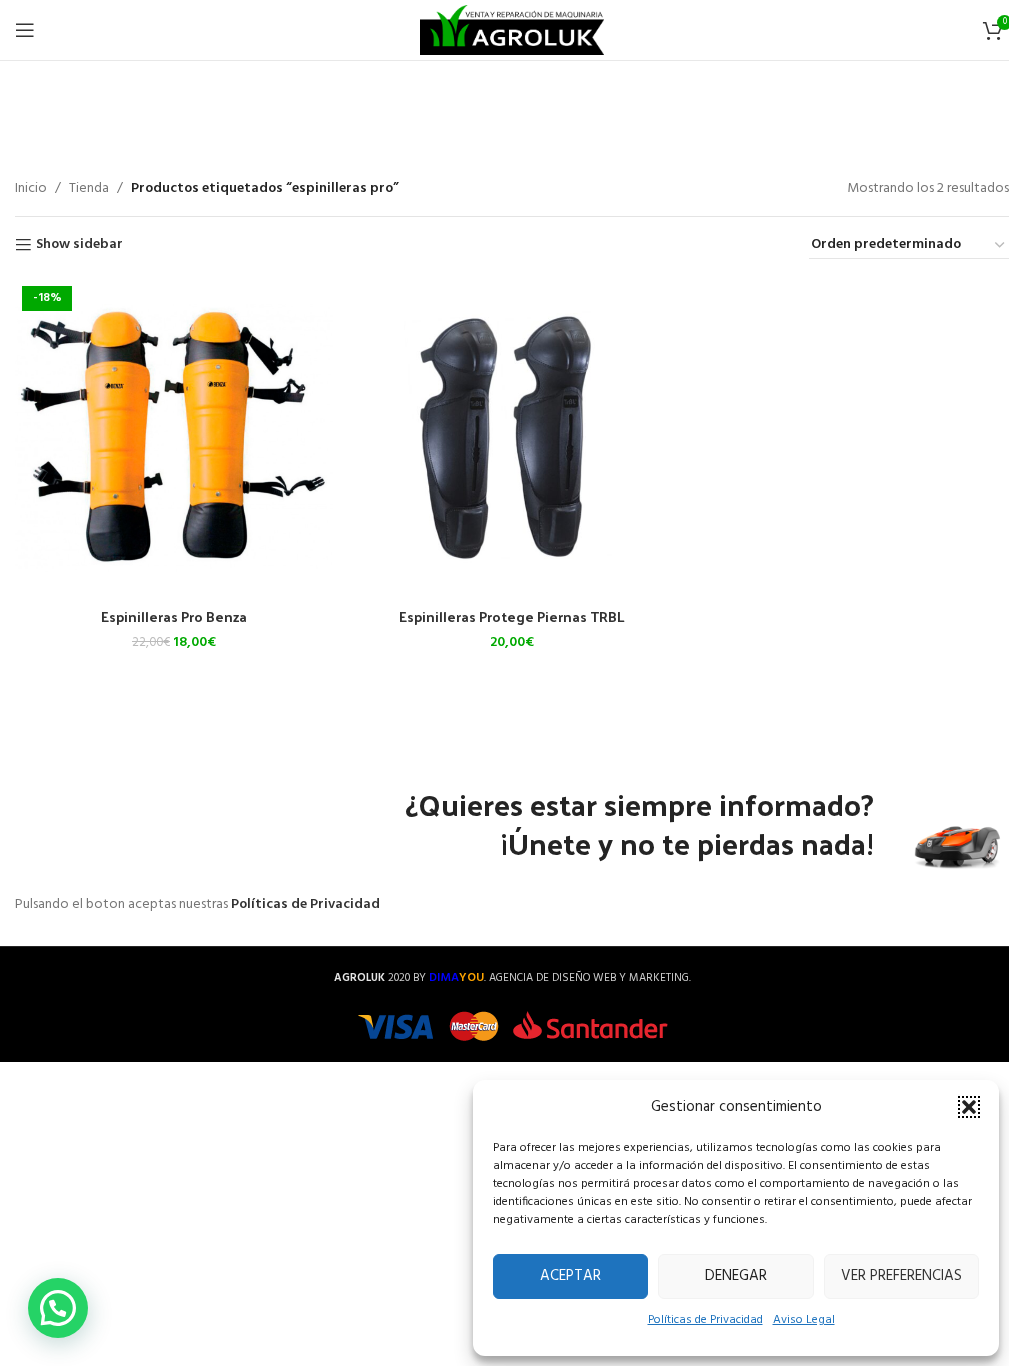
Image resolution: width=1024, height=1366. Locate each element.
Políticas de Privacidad (705, 1320)
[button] (969, 1107)
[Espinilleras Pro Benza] (174, 438)
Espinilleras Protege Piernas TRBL (512, 616)
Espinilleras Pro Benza (174, 616)
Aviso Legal (804, 1320)
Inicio (31, 189)
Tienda (89, 189)
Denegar (736, 1276)
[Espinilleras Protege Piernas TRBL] (512, 438)
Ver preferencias (901, 1276)
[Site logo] (511, 30)
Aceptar (570, 1276)
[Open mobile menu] (25, 30)
